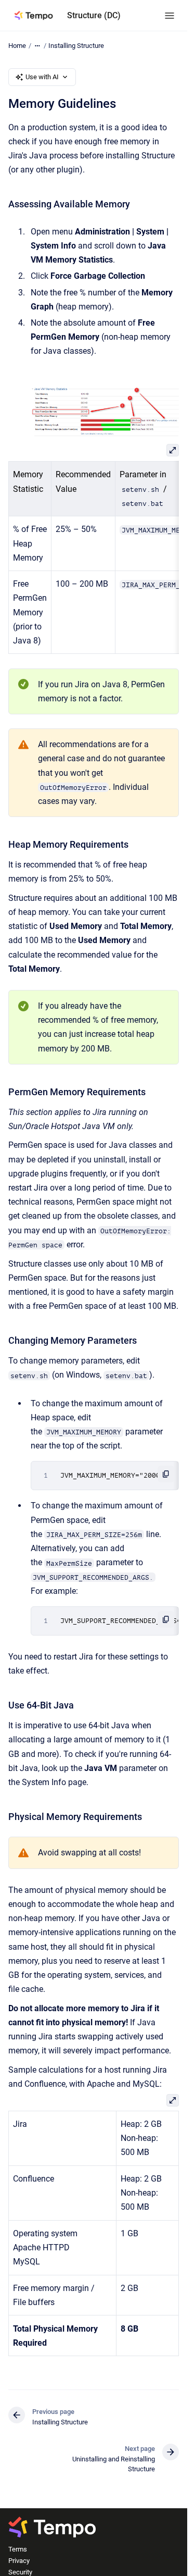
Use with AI (42, 77)
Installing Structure (76, 46)
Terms (18, 2549)
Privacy (19, 2561)
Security (20, 2572)
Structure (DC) (94, 15)
